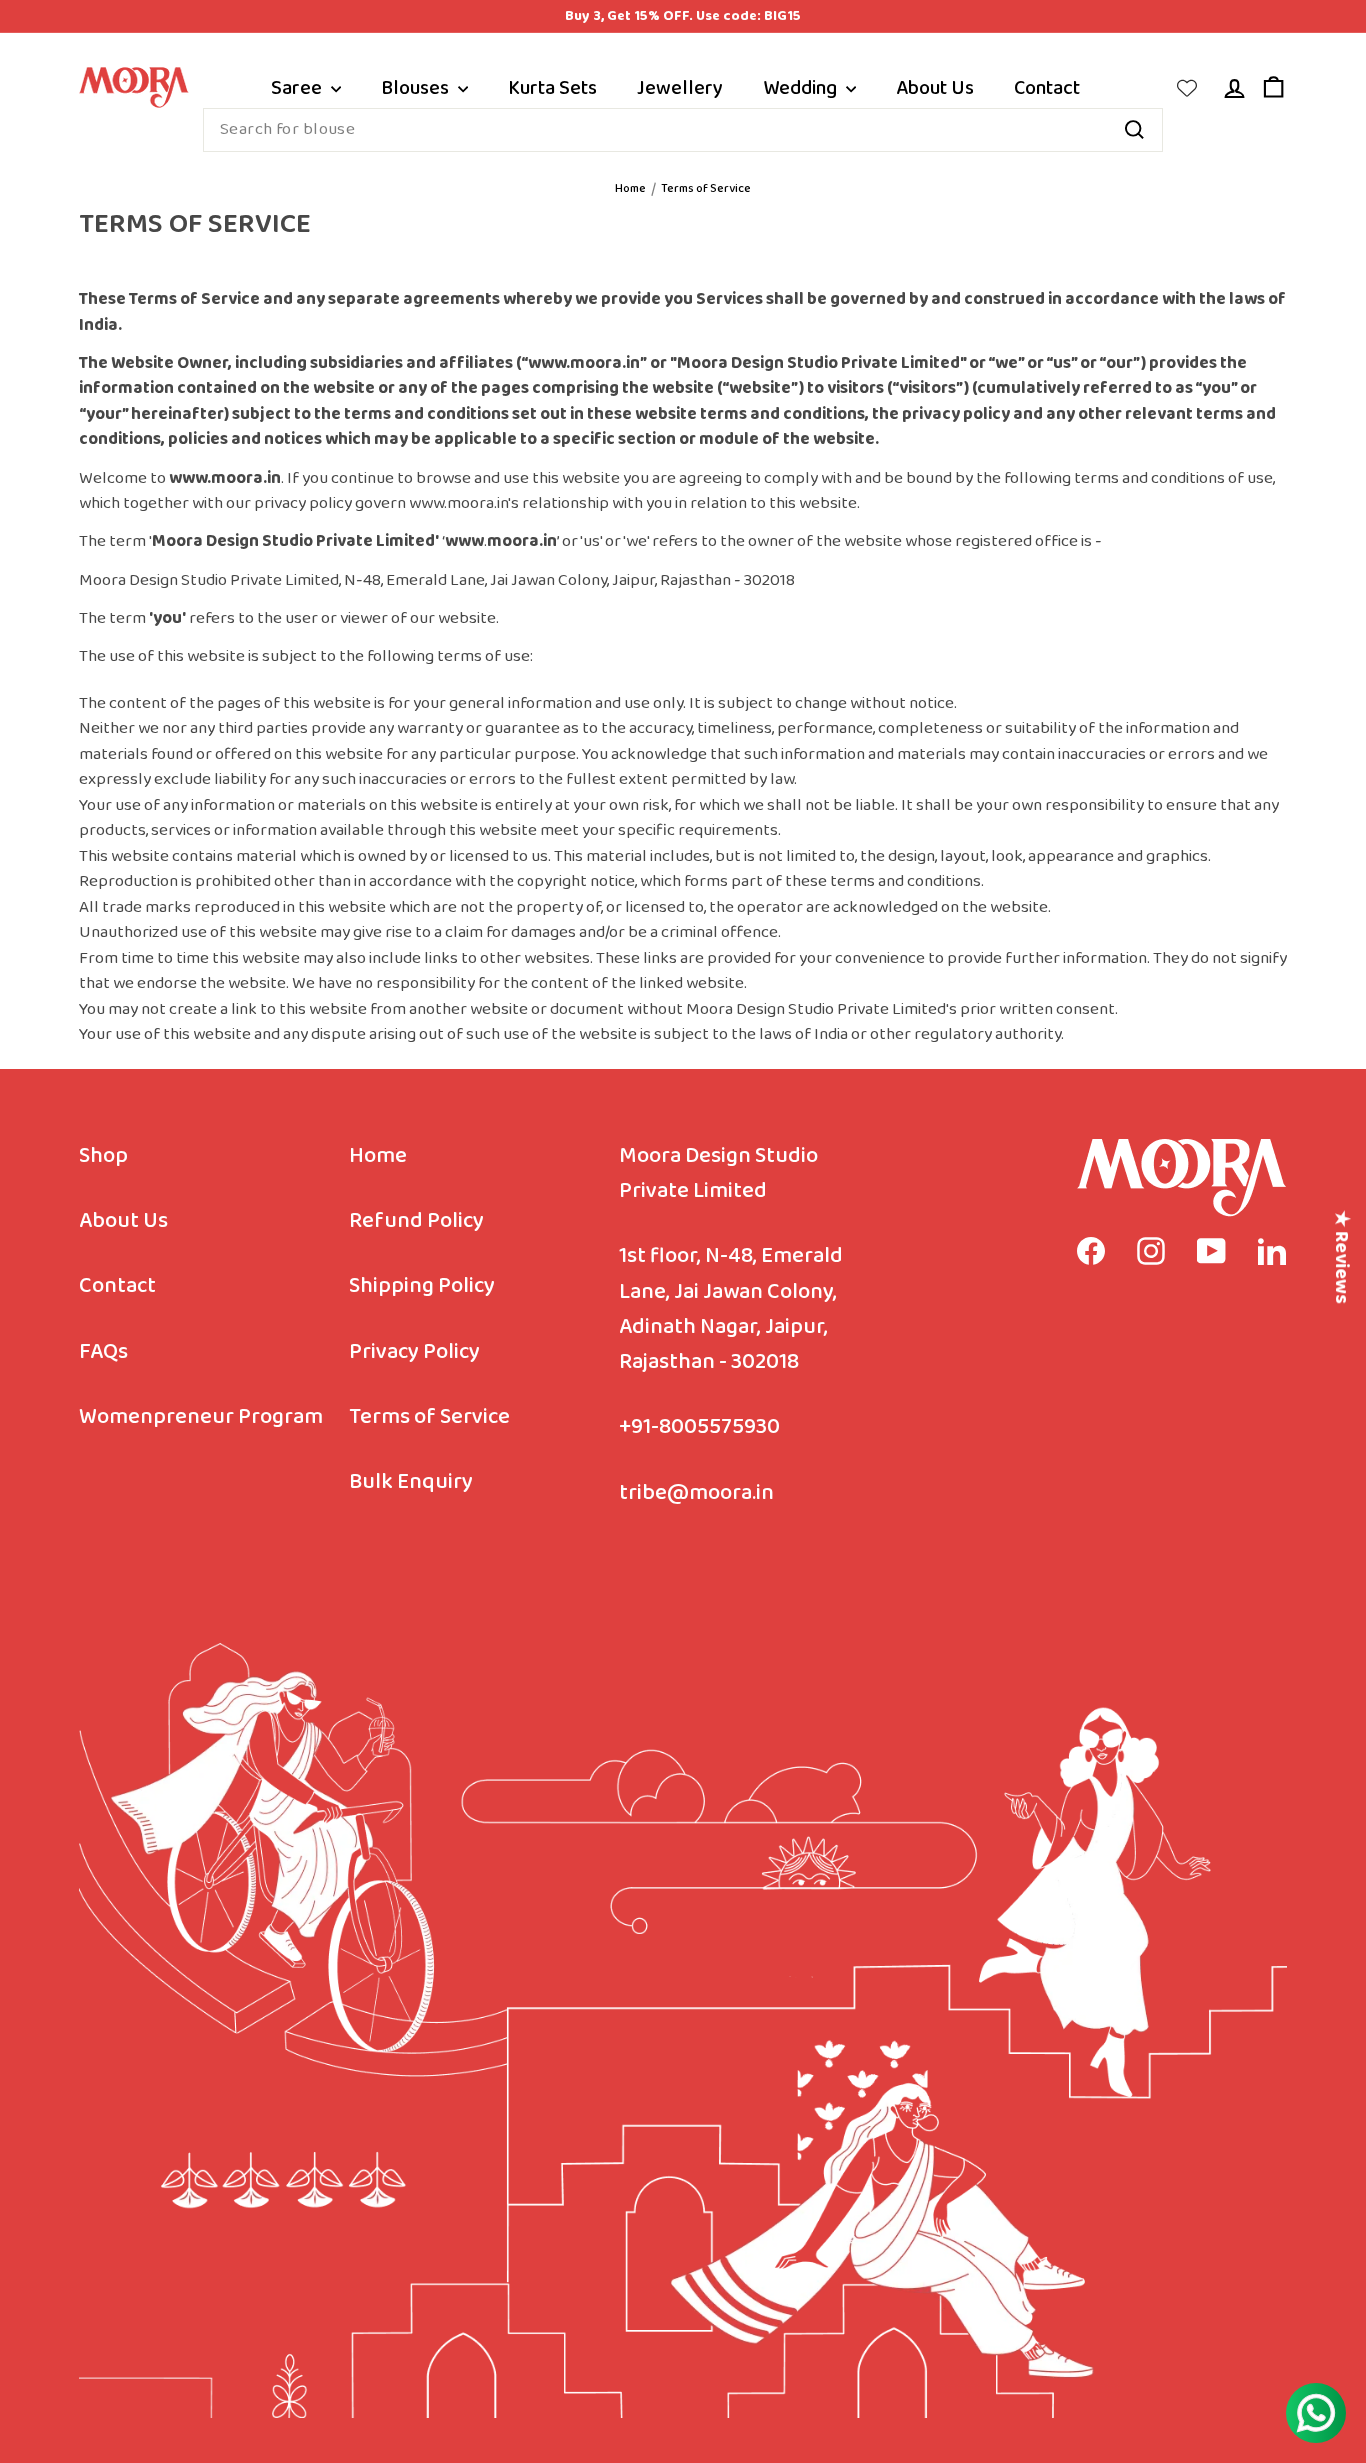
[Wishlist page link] (1187, 88)
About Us (935, 88)
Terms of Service (429, 1417)
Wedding (802, 88)
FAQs (103, 1352)
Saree (298, 88)
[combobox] (683, 130)
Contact (1047, 88)
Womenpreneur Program (201, 1417)
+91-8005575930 (699, 1427)
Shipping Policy (422, 1286)
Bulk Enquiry (411, 1482)
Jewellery (680, 88)
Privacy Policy (414, 1352)
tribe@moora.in (696, 1493)
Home (630, 189)
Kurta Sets (552, 88)
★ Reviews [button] (1341, 1257)
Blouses (417, 88)
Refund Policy (416, 1221)
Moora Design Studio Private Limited (718, 1174)
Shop (103, 1156)
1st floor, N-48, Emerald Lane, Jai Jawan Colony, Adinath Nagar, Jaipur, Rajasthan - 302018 (731, 1309)
